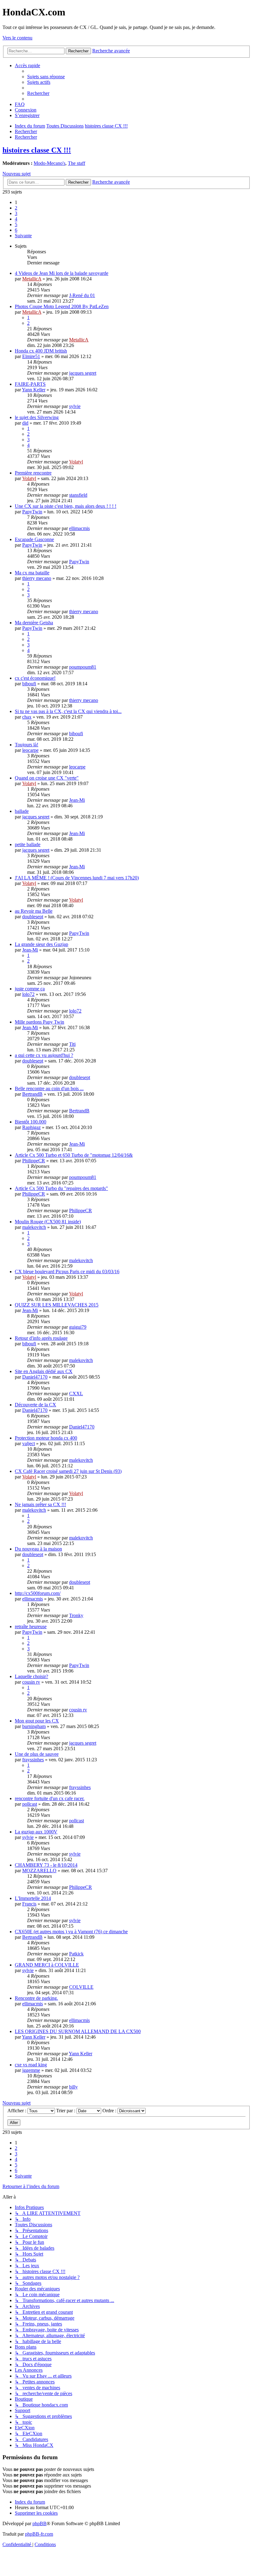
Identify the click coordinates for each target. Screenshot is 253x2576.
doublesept (33, 917)
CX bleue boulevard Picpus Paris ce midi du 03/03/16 (67, 1272)
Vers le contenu (17, 38)
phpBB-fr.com (39, 2534)
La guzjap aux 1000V (36, 1832)
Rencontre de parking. (36, 1998)
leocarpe (30, 750)
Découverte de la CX (35, 1405)
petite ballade (28, 844)
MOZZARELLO (39, 1871)
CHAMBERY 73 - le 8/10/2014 (46, 1865)
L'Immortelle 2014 (33, 1898)
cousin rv (31, 1682)
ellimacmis (79, 528)
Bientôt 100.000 (31, 1122)
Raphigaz (31, 1127)
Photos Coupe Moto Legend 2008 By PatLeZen (62, 306)
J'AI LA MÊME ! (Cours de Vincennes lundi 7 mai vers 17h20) (77, 878)
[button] (23, 236)
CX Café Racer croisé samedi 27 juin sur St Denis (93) (68, 1471)
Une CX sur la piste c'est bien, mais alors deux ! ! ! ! (66, 506)
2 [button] (16, 208)
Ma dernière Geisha (34, 623)
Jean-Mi (77, 800)
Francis (29, 1904)
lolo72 (28, 994)
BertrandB (32, 1094)
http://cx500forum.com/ (38, 1593)
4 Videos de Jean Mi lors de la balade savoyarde (62, 273)
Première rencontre (33, 473)
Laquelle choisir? (31, 1676)
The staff (77, 163)
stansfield (78, 495)
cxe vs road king (31, 2065)
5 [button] (16, 224)
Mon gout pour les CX (37, 1721)
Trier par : (66, 2111)
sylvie (75, 406)
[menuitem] (46, 77)
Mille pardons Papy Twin (39, 1022)
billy (73, 2087)
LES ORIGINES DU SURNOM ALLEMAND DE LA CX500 (78, 2031)
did (25, 423)
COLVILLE (81, 1987)
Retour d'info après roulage (41, 1338)
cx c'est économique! (35, 678)
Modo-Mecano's (50, 163)
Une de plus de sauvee (37, 1754)
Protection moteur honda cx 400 (46, 1438)
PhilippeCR (34, 1161)
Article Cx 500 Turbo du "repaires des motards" (61, 1188)
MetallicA (32, 279)
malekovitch (34, 1227)
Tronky (76, 1615)
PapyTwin (32, 512)
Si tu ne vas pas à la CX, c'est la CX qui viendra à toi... (68, 711)
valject (29, 1443)
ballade (22, 811)
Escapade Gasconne (34, 539)
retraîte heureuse (31, 1626)
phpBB (39, 2523)
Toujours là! (27, 745)
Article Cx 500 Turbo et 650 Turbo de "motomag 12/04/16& (74, 1155)
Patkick (76, 1954)
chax (27, 717)
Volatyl (76, 462)
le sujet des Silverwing (37, 417)
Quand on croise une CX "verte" (47, 778)
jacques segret (83, 373)
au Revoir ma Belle (34, 911)
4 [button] (16, 219)
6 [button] (16, 230)
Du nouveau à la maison (38, 1549)
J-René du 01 (82, 295)
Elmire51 (31, 356)
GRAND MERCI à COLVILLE (47, 1965)
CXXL (76, 1394)
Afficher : (17, 2111)
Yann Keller (34, 390)
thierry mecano (37, 578)
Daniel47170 (35, 1377)
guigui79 (78, 1327)
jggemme (31, 2070)
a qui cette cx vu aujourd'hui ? (44, 1055)
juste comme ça (30, 989)
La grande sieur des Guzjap (41, 944)
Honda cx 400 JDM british (41, 351)
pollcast (30, 1804)
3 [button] (16, 213)
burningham (34, 1726)
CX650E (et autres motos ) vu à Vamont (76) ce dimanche (71, 1932)
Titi (72, 1044)
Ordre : (110, 2111)
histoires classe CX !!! (37, 150)
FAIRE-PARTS (30, 384)
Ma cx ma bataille (32, 573)
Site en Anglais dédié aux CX (44, 1371)
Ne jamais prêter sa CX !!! (40, 1504)
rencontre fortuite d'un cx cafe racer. (50, 1798)
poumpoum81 (83, 667)
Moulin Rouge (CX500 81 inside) (48, 1222)
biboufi (29, 684)
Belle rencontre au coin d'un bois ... (49, 1088)
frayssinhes (33, 1760)
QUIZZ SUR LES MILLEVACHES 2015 (57, 1305)
